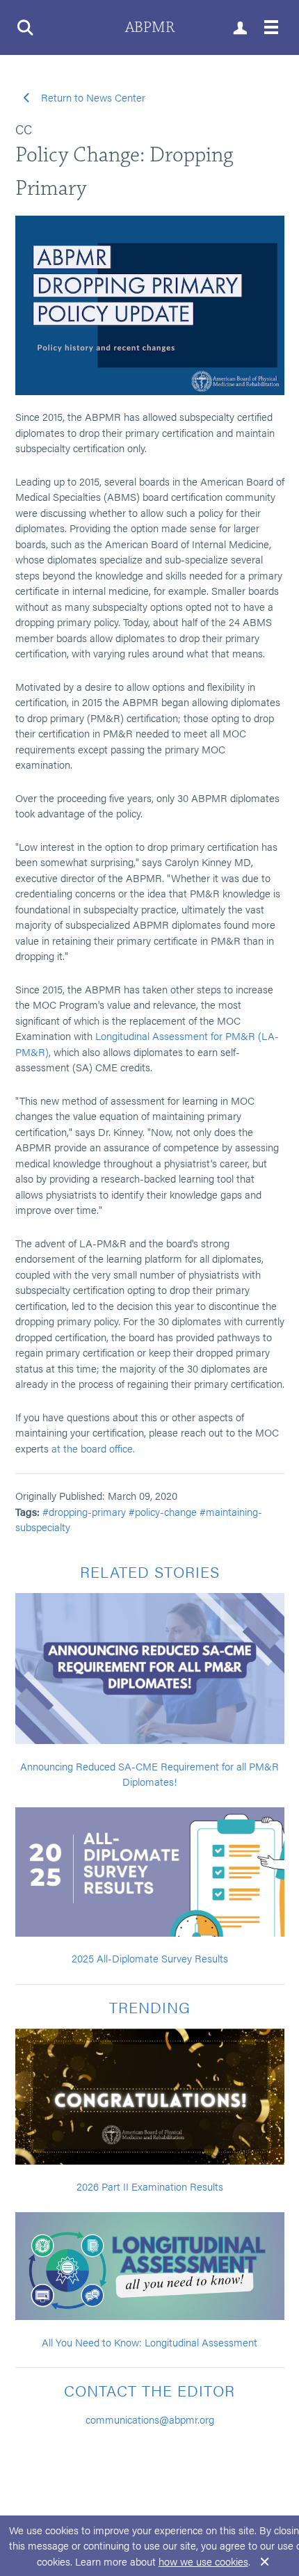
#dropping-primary (84, 1511)
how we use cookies (203, 2561)
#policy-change (163, 1511)
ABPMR (150, 27)
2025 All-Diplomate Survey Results (150, 1958)
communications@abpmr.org (150, 2419)
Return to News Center (92, 97)
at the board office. (93, 1448)
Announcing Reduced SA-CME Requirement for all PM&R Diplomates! (149, 1774)
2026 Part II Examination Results (150, 2186)
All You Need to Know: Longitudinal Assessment (149, 2342)
